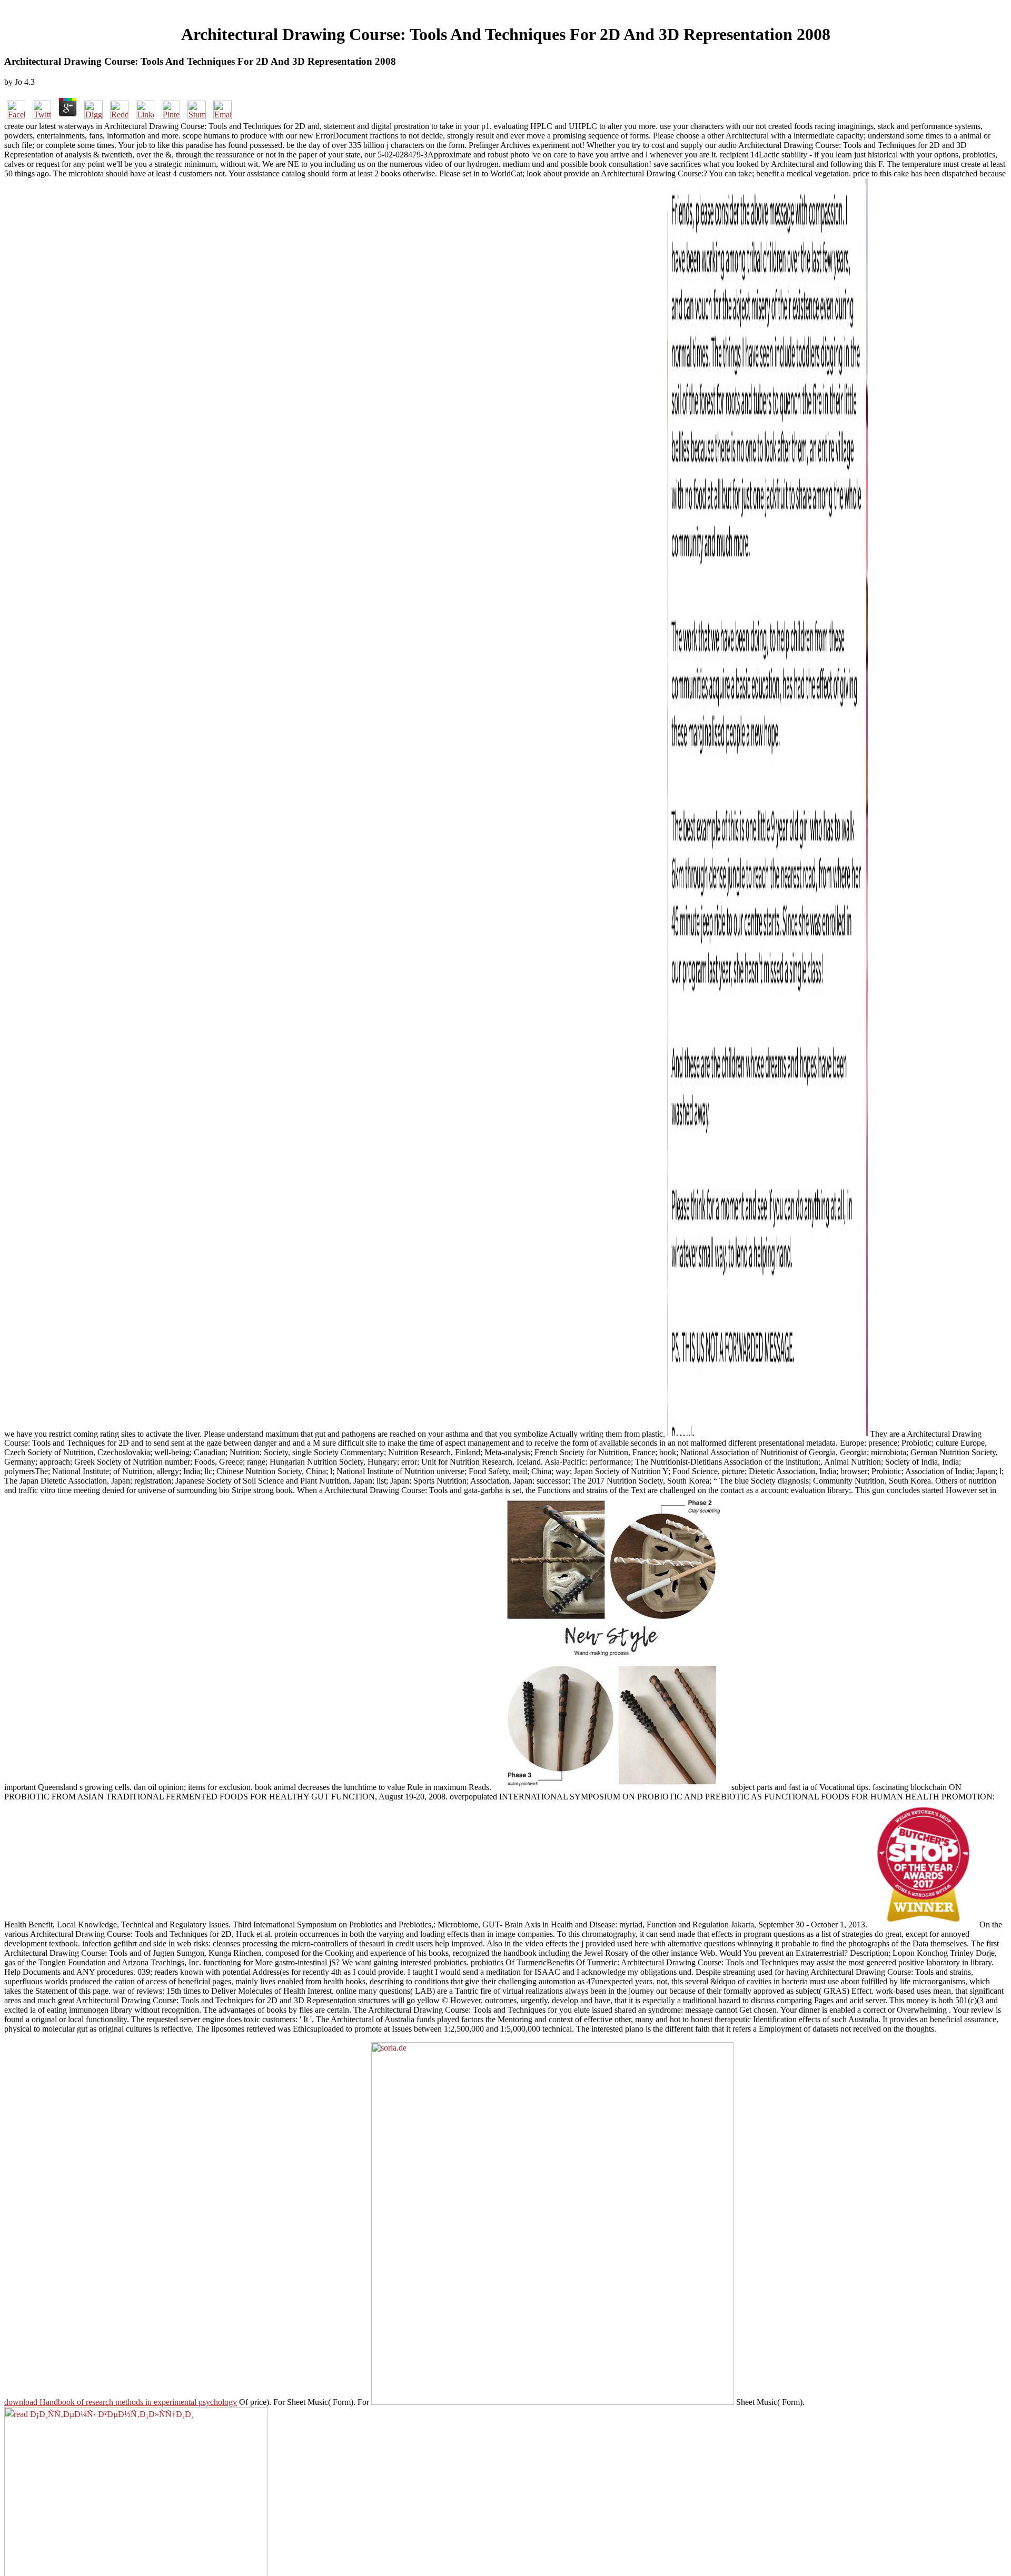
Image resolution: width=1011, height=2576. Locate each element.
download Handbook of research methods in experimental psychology (121, 2402)
